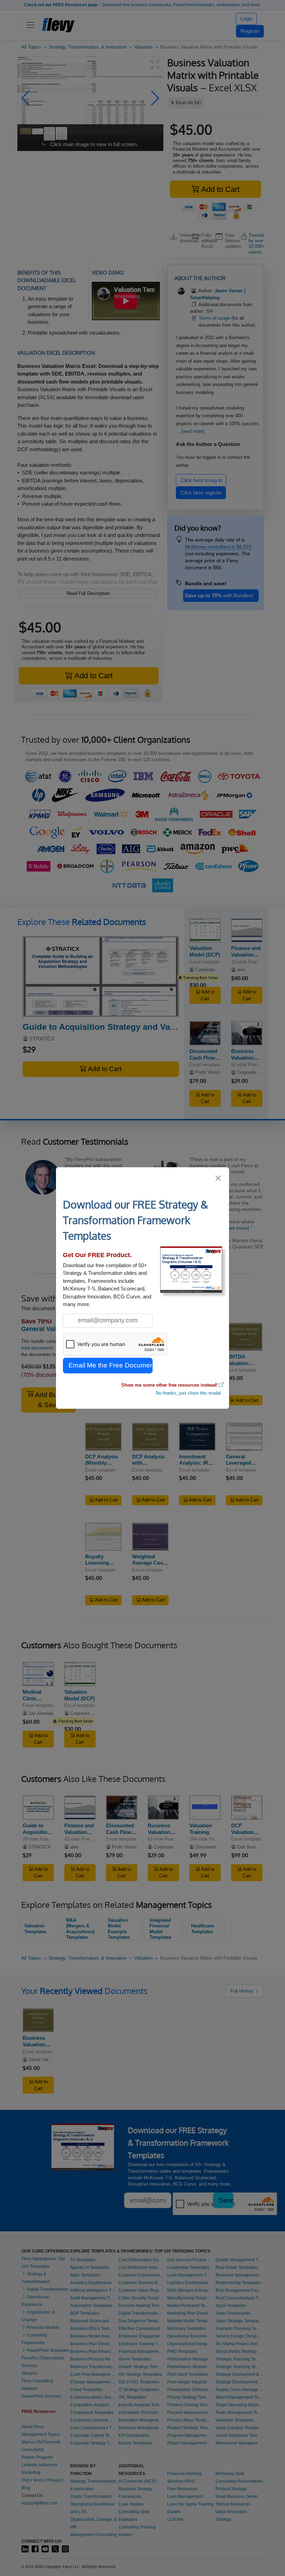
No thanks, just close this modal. (189, 1393)
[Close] (218, 1178)
